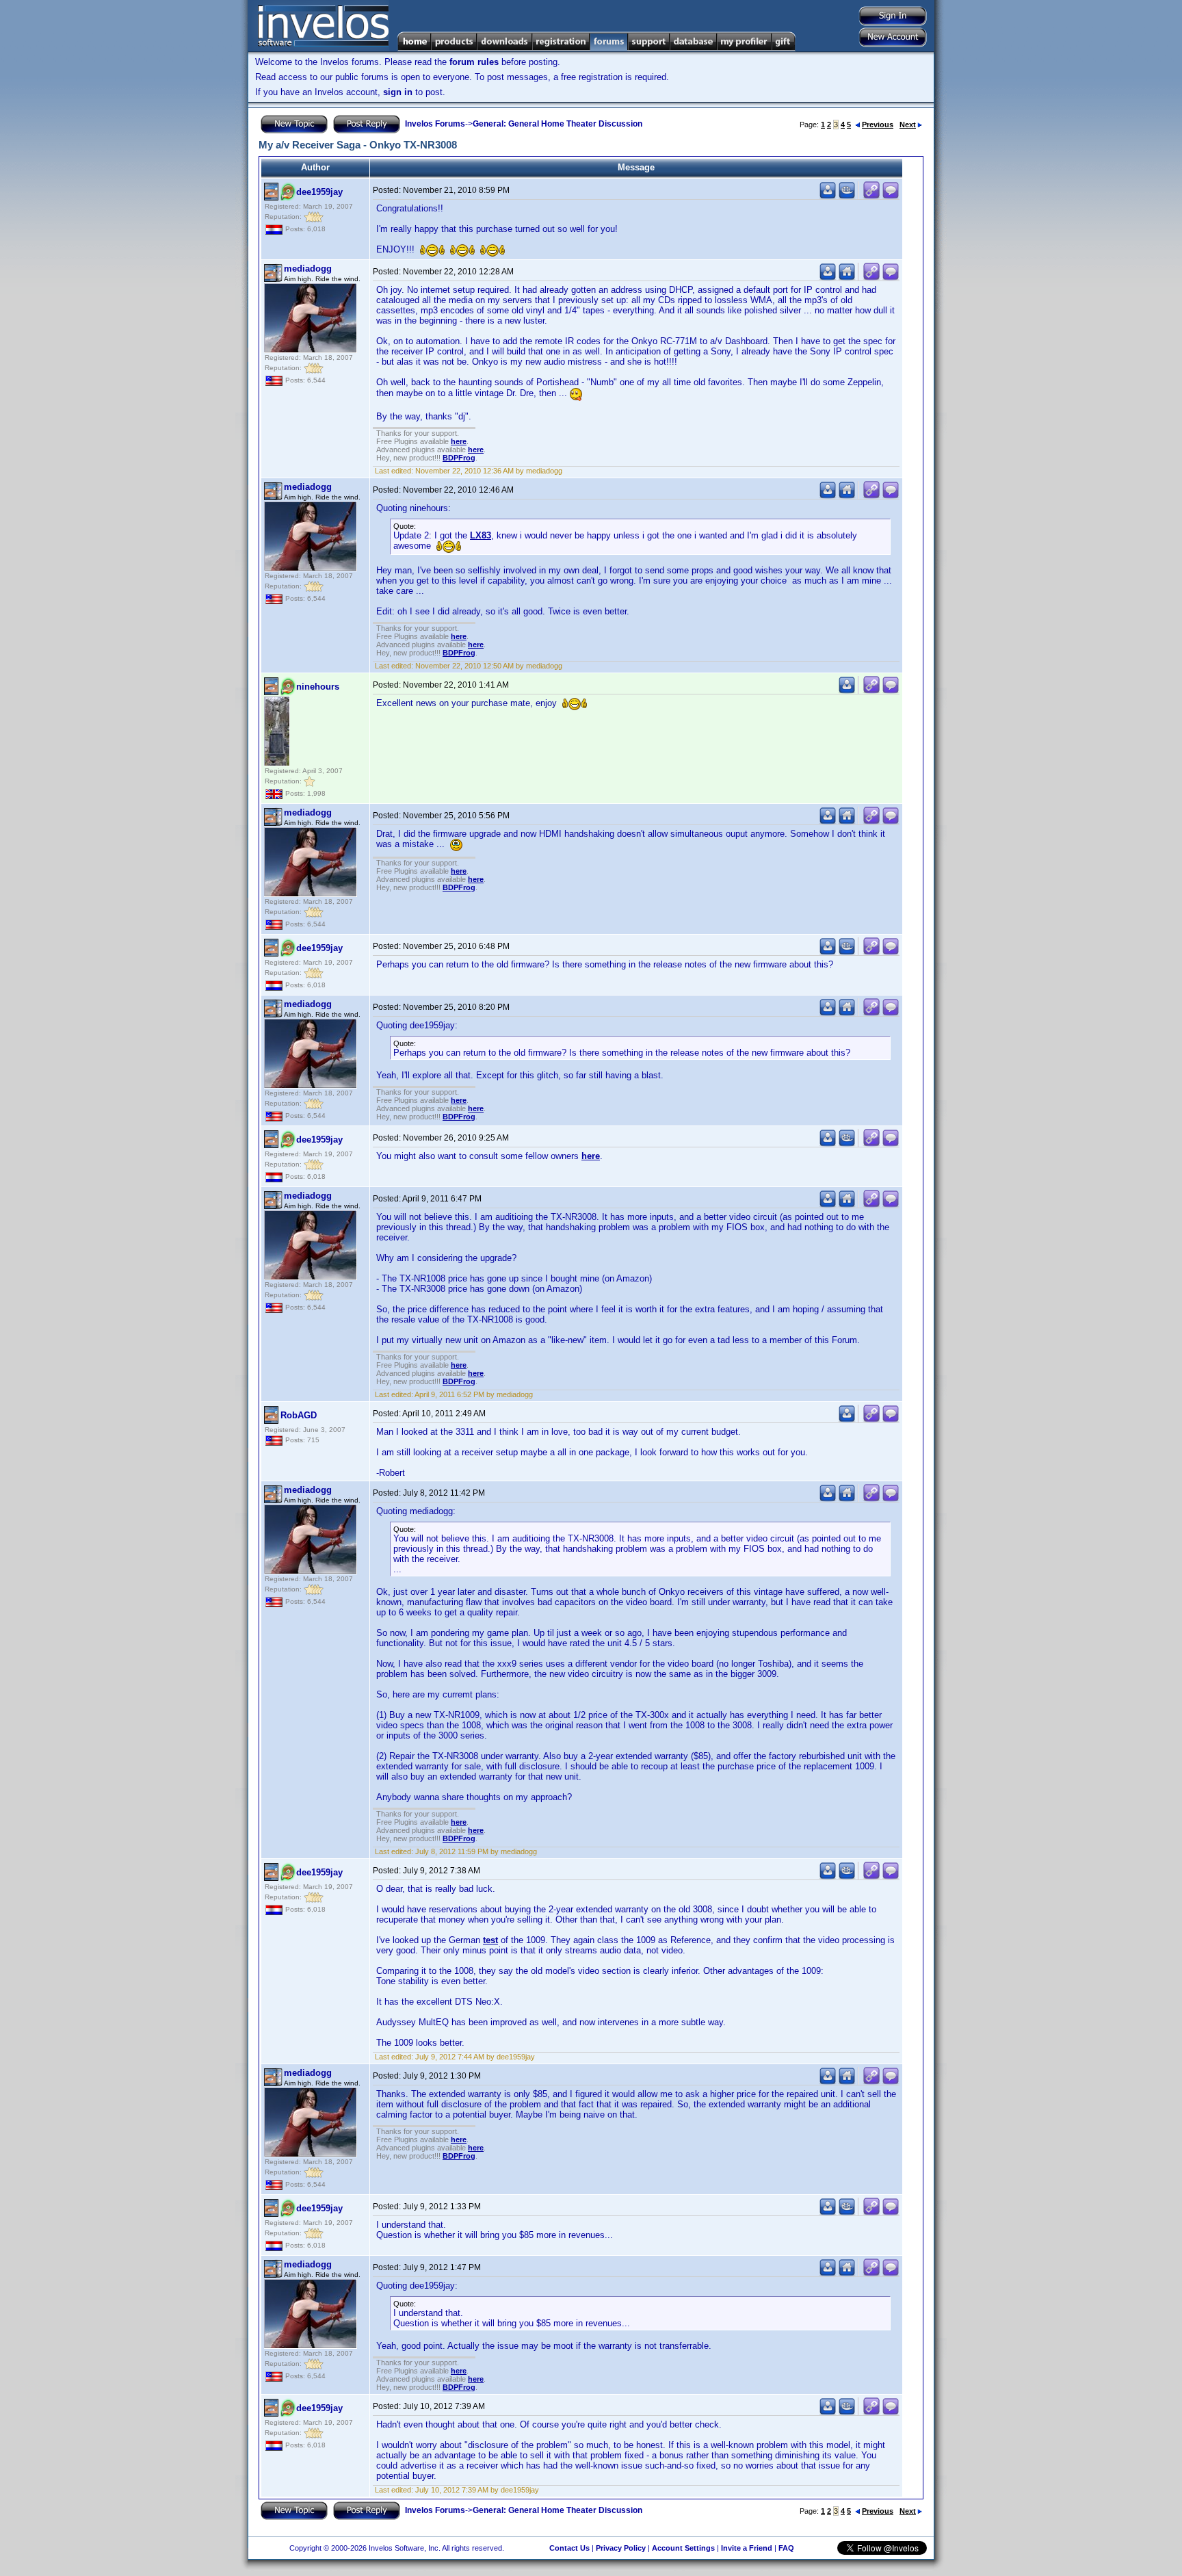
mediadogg (308, 269)
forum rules (474, 62)
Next (908, 125)
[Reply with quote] (891, 196)
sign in (398, 92)
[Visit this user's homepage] (847, 277)
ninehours (318, 687)
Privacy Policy (621, 2548)
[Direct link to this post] (871, 196)
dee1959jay (319, 192)
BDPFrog (459, 458)
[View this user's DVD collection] (847, 196)
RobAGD (299, 1415)
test (490, 1940)
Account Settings (683, 2548)
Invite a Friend (747, 2548)
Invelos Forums (435, 124)
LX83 (481, 535)
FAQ (786, 2548)
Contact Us (569, 2548)
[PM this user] (828, 196)
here (459, 441)
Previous (878, 125)
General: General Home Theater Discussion (557, 124)
